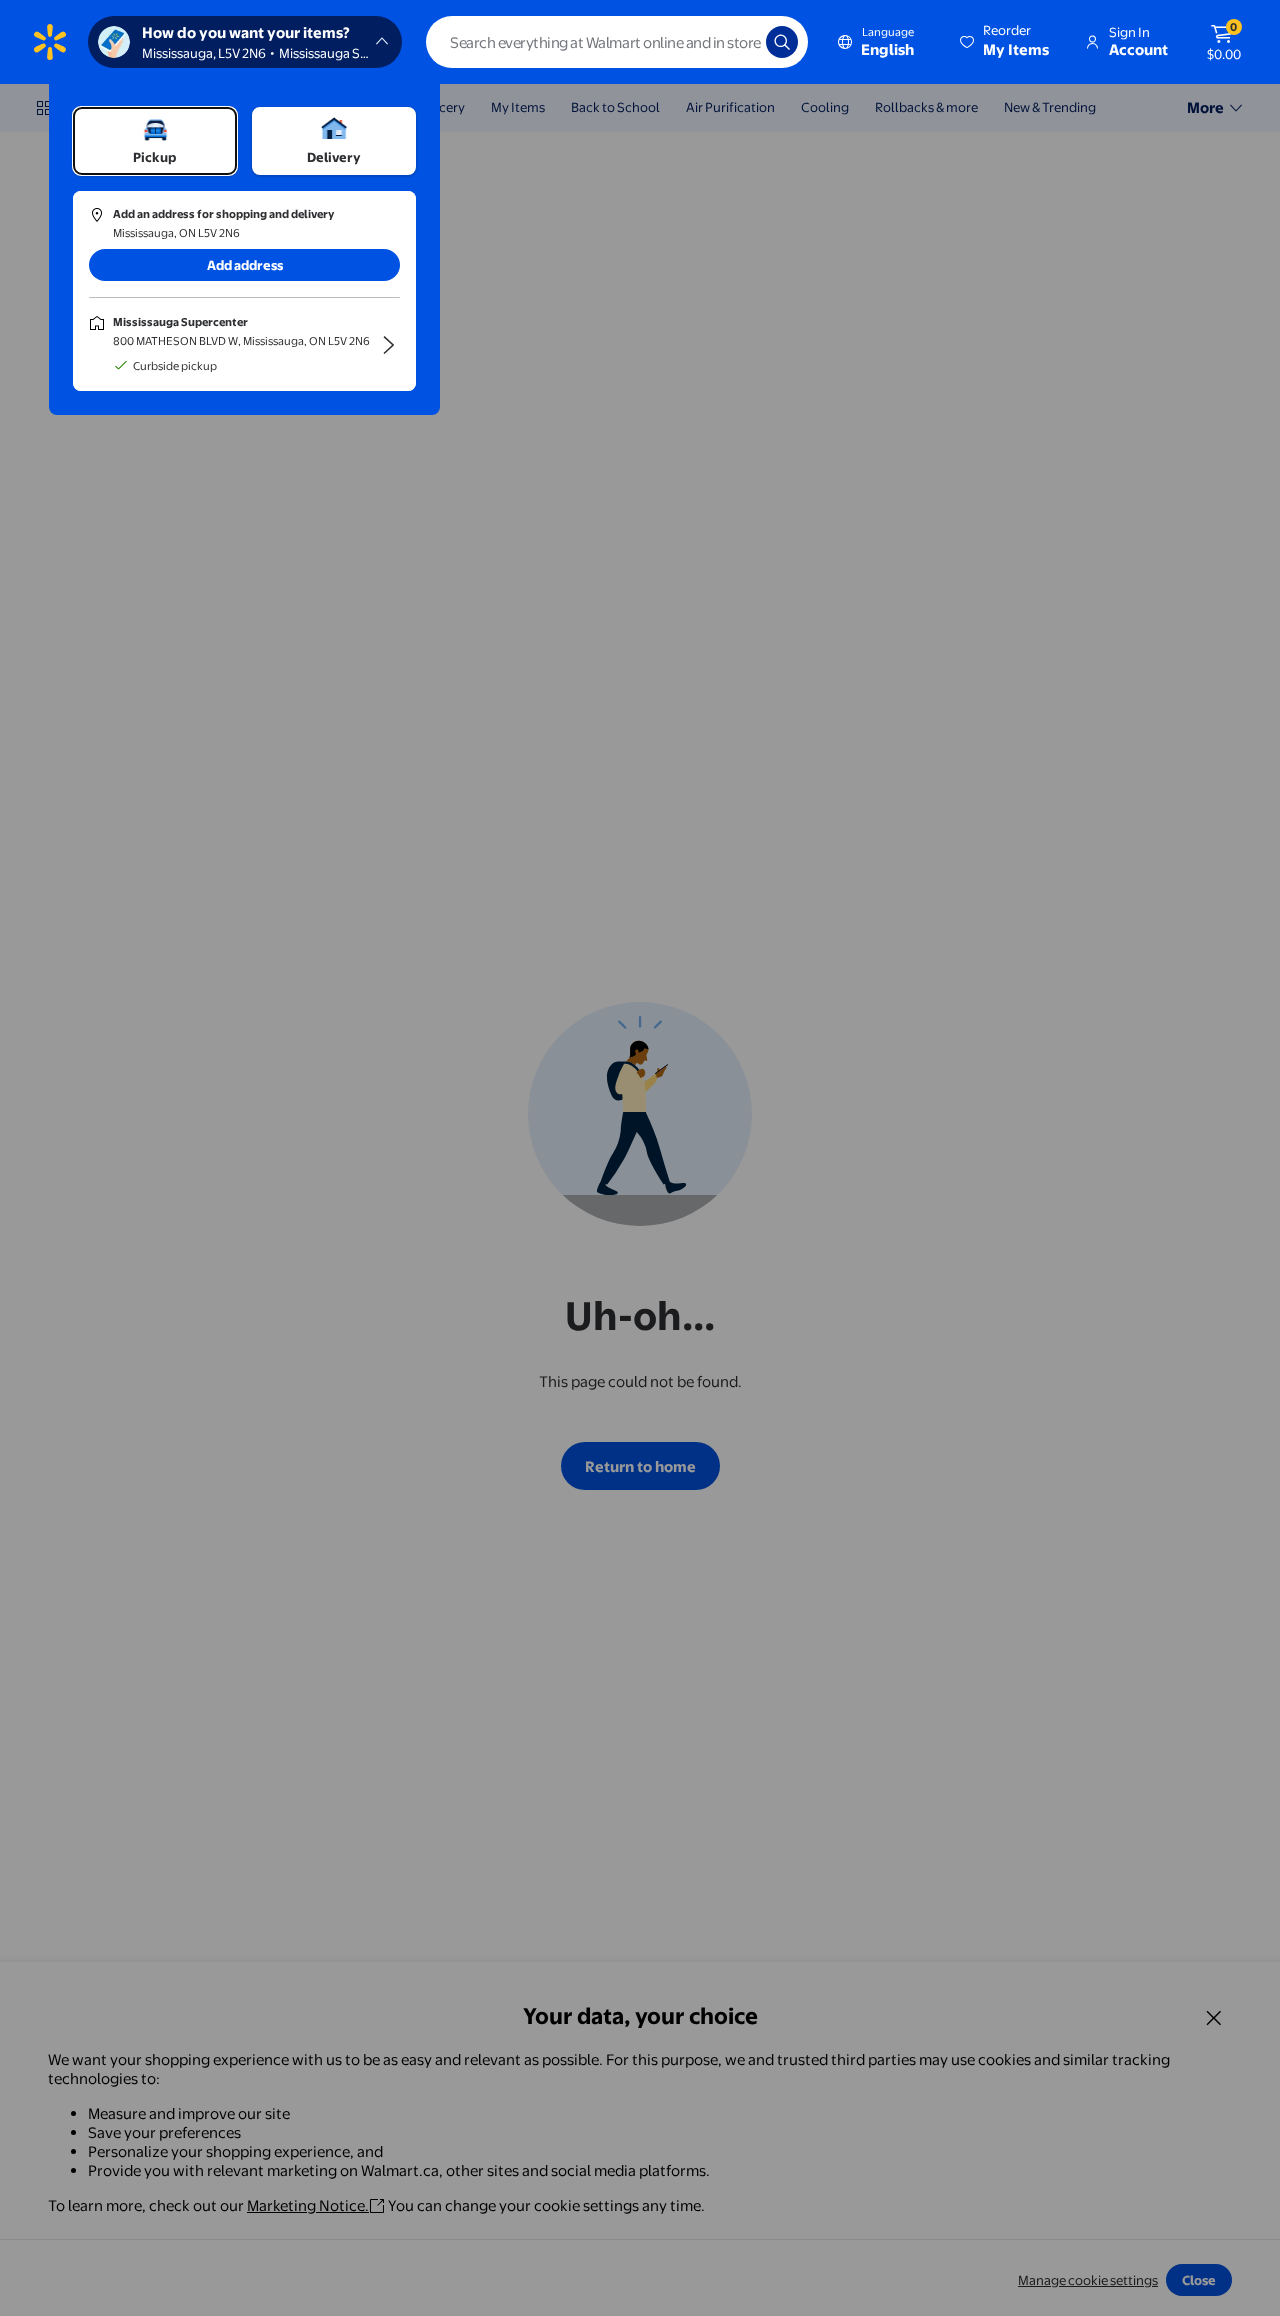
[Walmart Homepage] (50, 42)
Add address (245, 265)
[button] (1006, 42)
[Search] (782, 42)
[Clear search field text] (736, 42)
